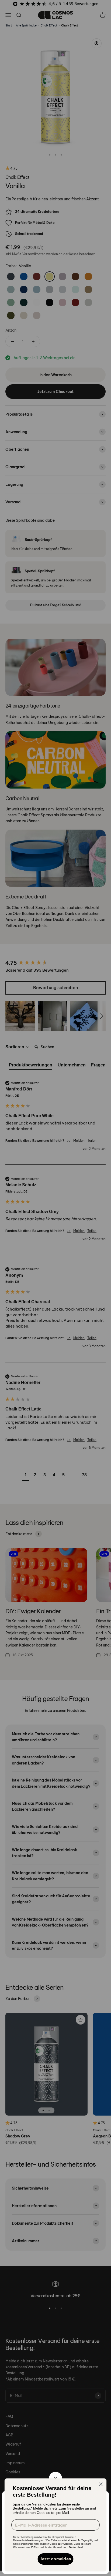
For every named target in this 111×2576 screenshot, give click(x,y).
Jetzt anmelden (55, 2559)
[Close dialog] (101, 2484)
